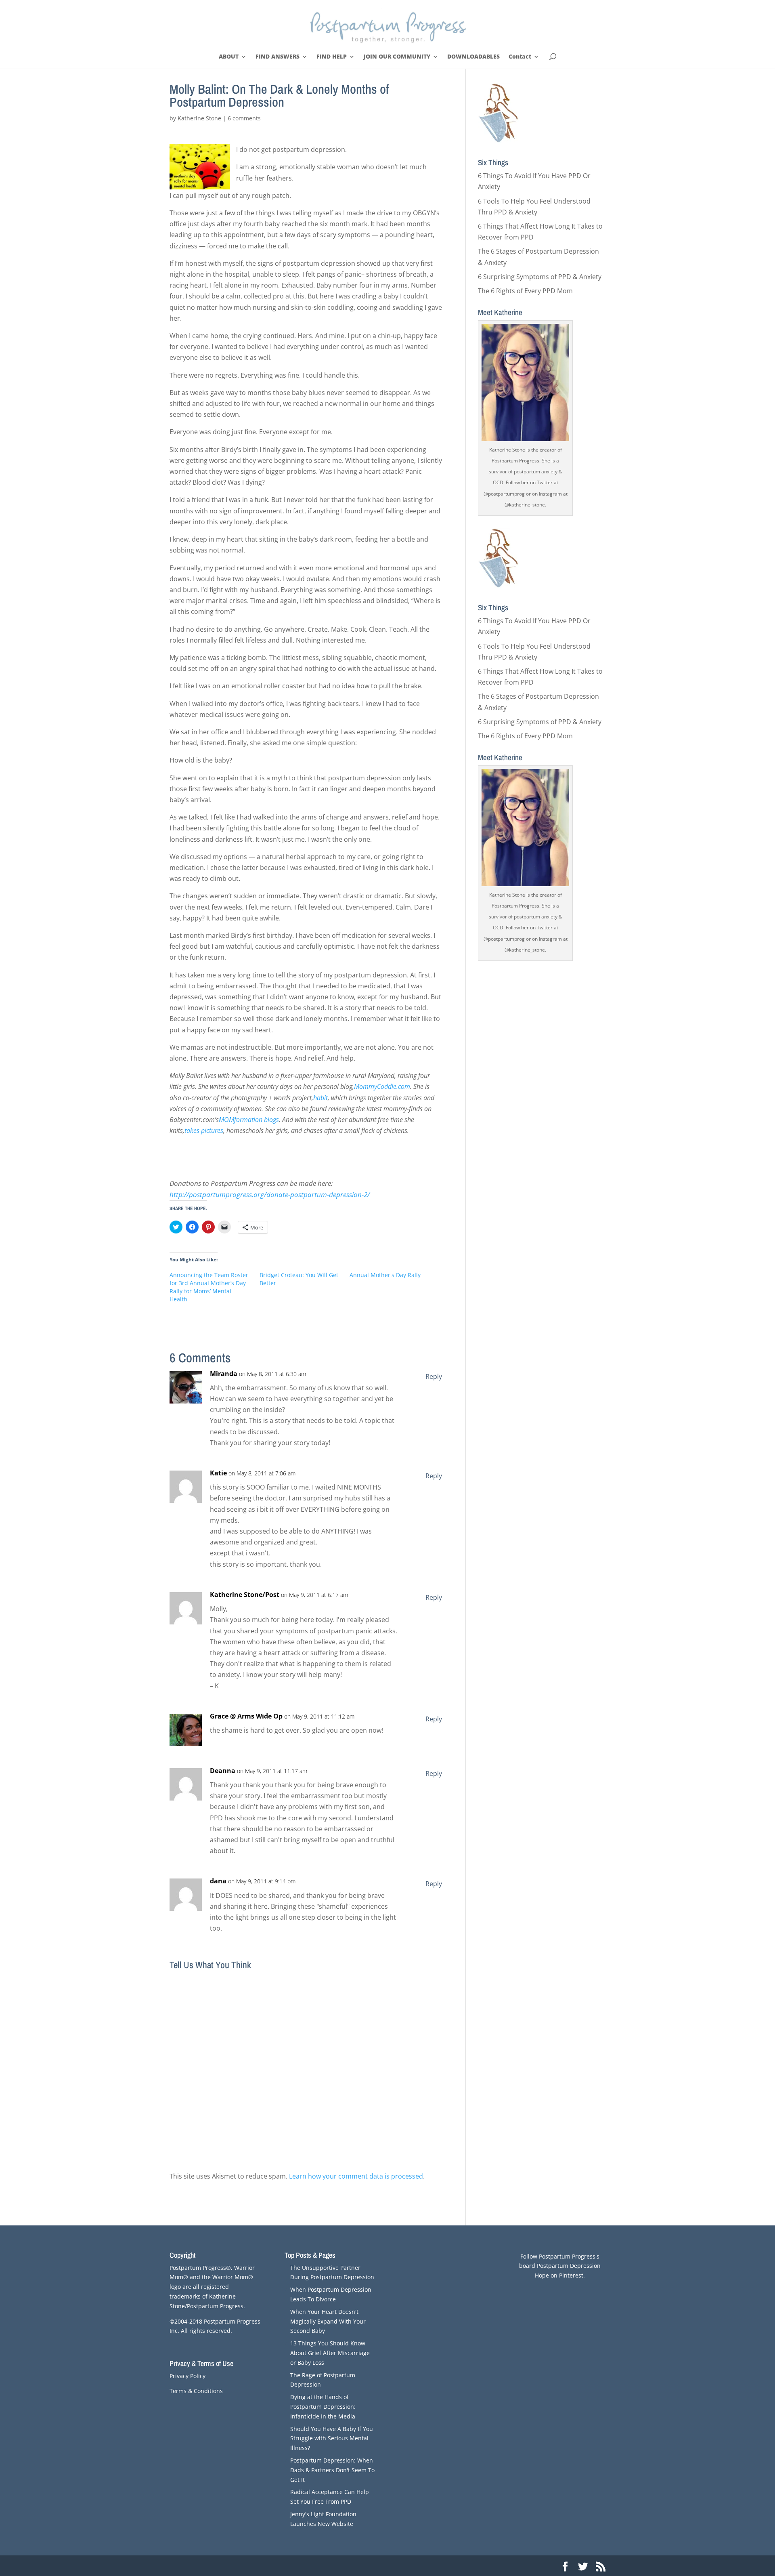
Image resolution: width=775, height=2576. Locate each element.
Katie (218, 1473)
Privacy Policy (187, 2376)
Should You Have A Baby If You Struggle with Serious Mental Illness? (332, 2438)
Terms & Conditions (196, 2391)
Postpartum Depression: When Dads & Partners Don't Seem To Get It (332, 2470)
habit (320, 1098)
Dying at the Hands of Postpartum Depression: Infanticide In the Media (323, 2407)
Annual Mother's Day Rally (385, 1275)
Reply (434, 1376)
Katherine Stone (199, 118)
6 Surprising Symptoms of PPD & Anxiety (540, 277)
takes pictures (204, 1130)
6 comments (244, 118)
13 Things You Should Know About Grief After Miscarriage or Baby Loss (330, 2353)
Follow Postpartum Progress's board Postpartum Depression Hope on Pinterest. (560, 2266)
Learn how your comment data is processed (356, 2176)
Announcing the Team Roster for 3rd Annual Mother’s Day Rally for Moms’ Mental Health (209, 1287)
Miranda (224, 1374)
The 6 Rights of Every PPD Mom (525, 291)
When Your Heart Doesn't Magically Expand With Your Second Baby (328, 2321)
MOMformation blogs (249, 1120)
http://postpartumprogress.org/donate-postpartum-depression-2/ (270, 1194)
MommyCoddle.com (382, 1086)
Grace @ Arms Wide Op (246, 1716)
